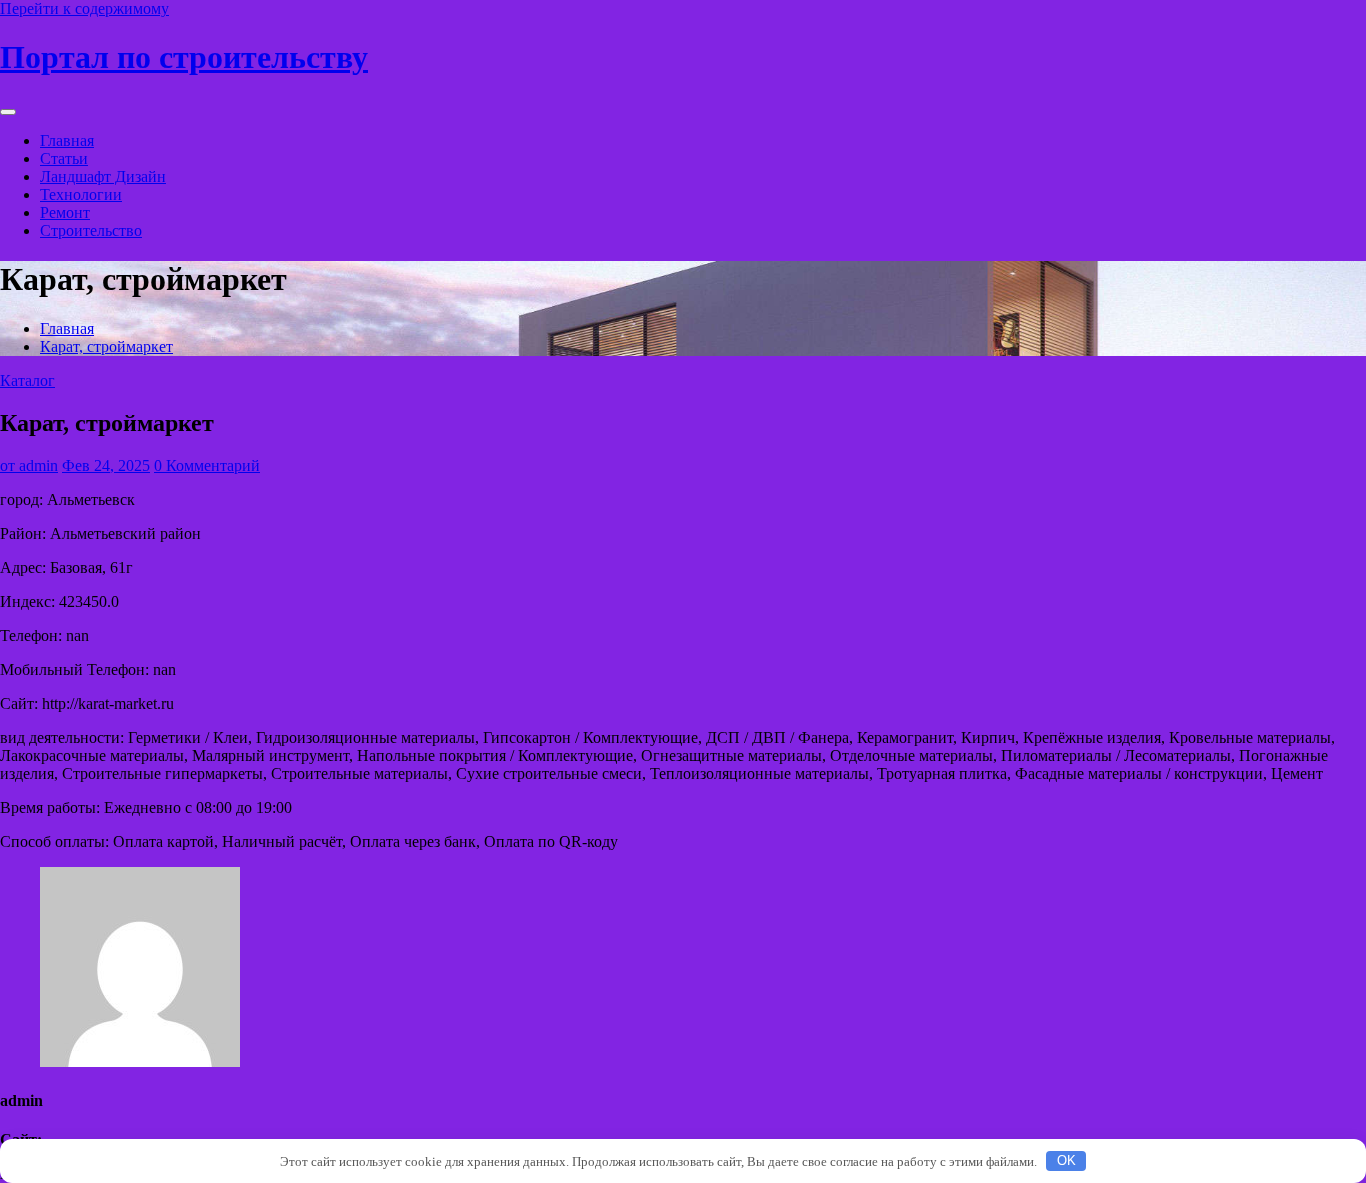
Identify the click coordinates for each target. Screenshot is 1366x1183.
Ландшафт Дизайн (103, 176)
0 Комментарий (207, 465)
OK (1066, 1160)
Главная (67, 140)
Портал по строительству (184, 57)
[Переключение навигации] (8, 112)
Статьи (64, 158)
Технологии (81, 194)
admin (29, 465)
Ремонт (65, 212)
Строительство (91, 230)
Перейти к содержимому (84, 8)
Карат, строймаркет (106, 346)
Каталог (27, 380)
